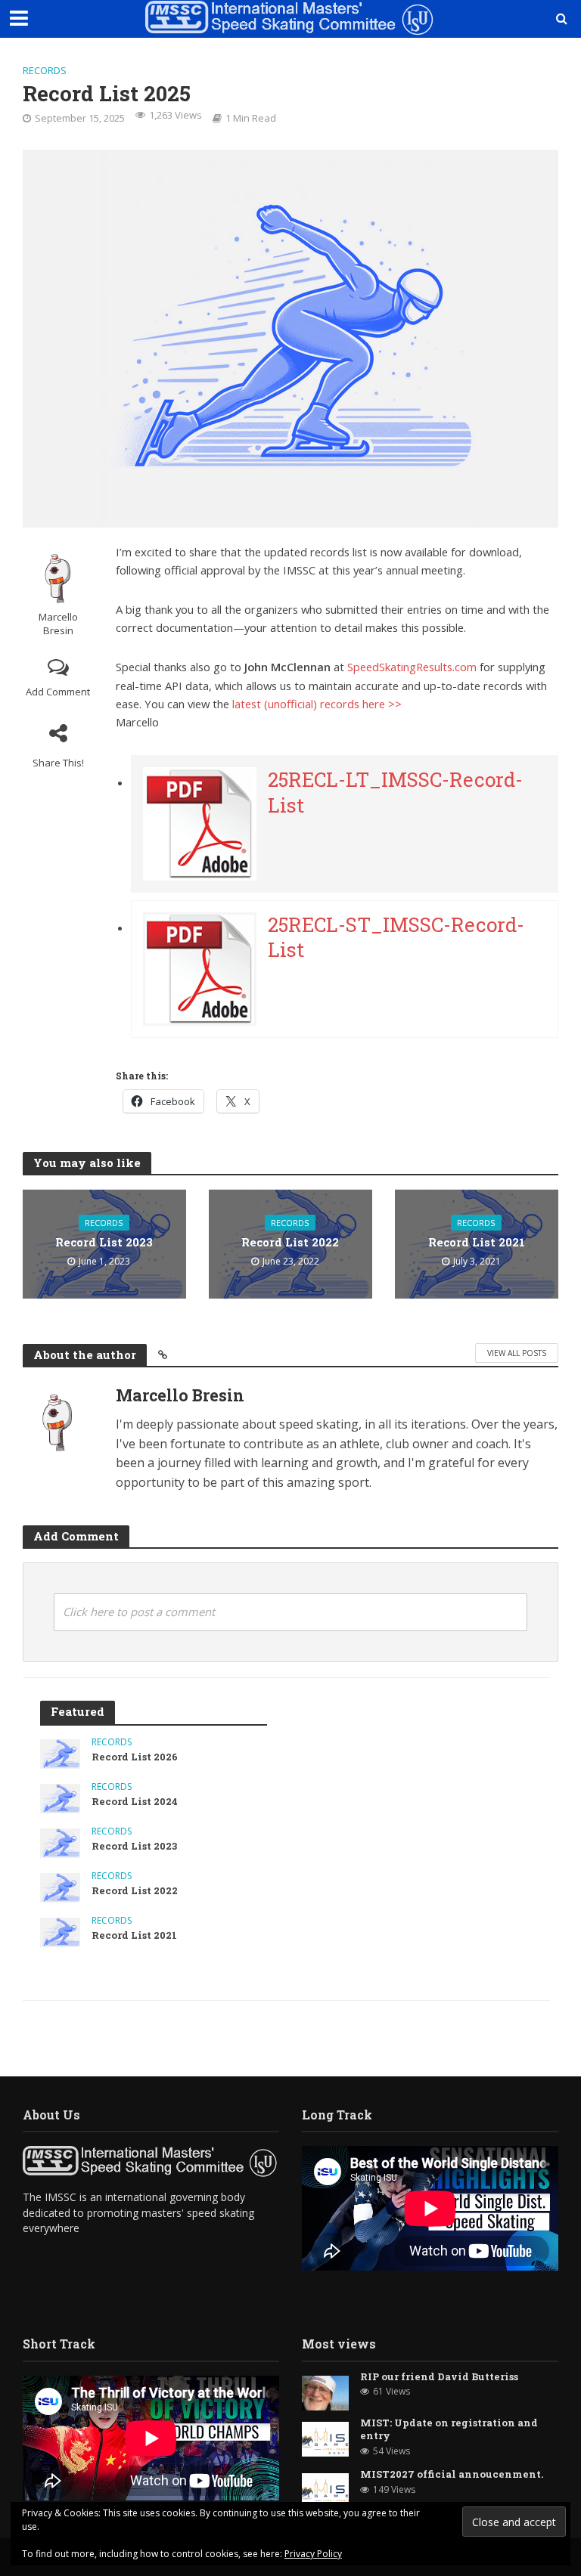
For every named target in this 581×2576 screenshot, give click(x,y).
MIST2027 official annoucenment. (452, 2474)
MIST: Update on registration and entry (449, 2430)
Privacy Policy (313, 2554)
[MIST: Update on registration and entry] (325, 2438)
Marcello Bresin (58, 624)
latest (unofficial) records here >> (317, 704)
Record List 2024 (135, 1802)
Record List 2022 (290, 1242)
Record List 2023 (104, 1242)
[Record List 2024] (60, 1797)
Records (45, 70)
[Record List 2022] (60, 1886)
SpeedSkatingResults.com (412, 667)
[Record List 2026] (60, 1752)
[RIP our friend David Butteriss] (325, 2391)
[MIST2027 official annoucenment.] (325, 2489)
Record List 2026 (135, 1757)
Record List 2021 (477, 1242)
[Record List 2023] (60, 1842)
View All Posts (517, 1353)
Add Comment (58, 692)
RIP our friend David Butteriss (439, 2377)
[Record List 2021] (60, 1931)
